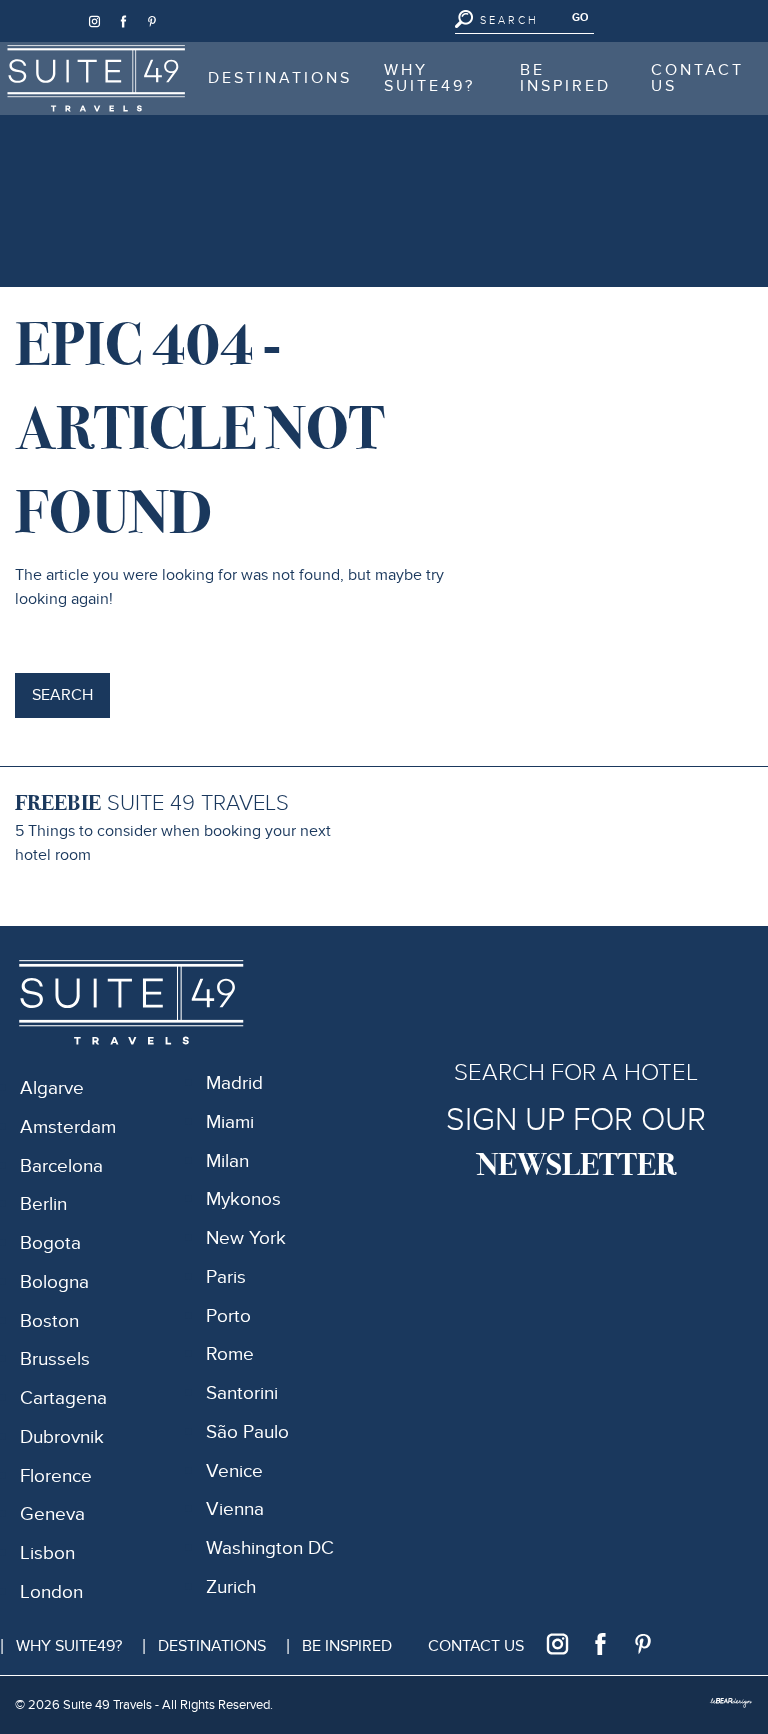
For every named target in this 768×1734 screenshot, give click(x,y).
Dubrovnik (62, 1437)
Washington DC (270, 1548)
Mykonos (243, 1199)
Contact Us (697, 78)
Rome (230, 1354)
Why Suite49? (429, 78)
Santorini (242, 1393)
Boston (49, 1321)
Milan (227, 1161)
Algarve (52, 1088)
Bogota (50, 1243)
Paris (226, 1277)
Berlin (43, 1204)
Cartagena (63, 1398)
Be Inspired (565, 78)
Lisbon (47, 1553)
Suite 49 (60, 55)
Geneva (52, 1514)
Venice (234, 1471)
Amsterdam (68, 1127)
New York (246, 1238)
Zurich (231, 1587)
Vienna (235, 1509)
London (51, 1592)
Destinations (280, 78)
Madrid (234, 1083)
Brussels (55, 1359)
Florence (56, 1476)
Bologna (54, 1282)
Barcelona (61, 1166)
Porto (228, 1316)
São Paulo (247, 1432)
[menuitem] (96, 78)
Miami (230, 1122)
